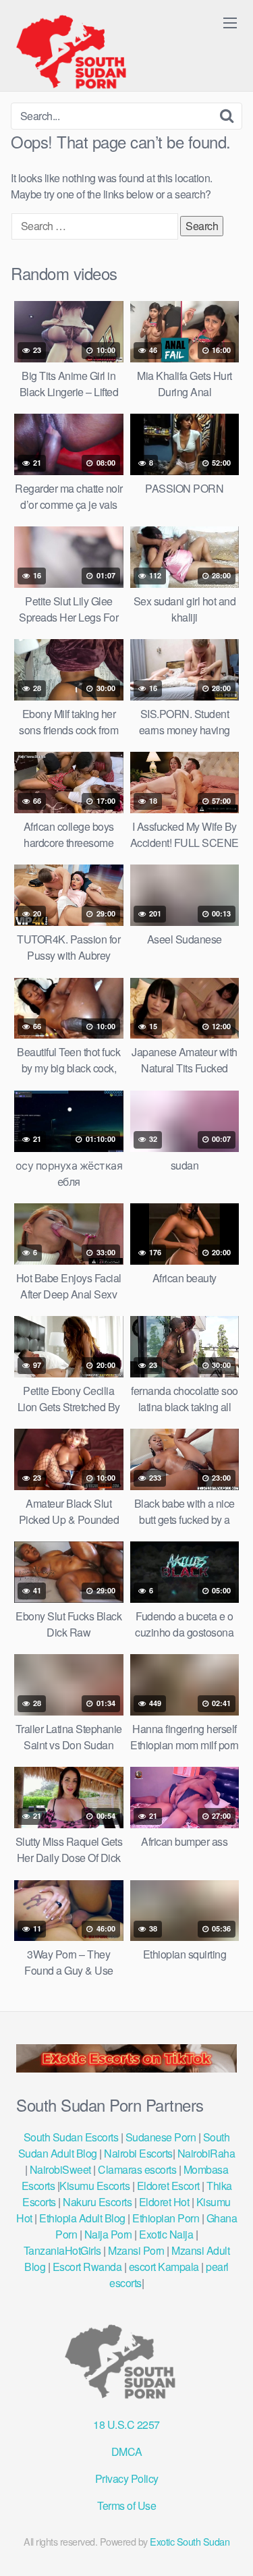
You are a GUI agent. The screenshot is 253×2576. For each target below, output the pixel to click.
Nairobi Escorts (138, 2153)
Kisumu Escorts (94, 2186)
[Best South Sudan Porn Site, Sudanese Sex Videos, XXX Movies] (78, 51)
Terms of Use (126, 2505)
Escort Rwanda (87, 2267)
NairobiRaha (206, 2153)
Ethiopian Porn (166, 2218)
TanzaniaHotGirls (62, 2250)
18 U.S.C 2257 (126, 2424)
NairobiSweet (60, 2169)
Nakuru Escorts (97, 2202)
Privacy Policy (127, 2478)
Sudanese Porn (161, 2137)
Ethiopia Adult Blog (82, 2218)
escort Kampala (164, 2267)
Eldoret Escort (168, 2186)
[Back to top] (229, 2546)
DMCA (127, 2451)
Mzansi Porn (136, 2250)
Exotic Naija (166, 2234)
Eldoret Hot (164, 2202)
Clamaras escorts (137, 2169)
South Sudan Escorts (71, 2137)
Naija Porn (108, 2234)
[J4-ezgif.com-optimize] (126, 2068)
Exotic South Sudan (190, 2541)
